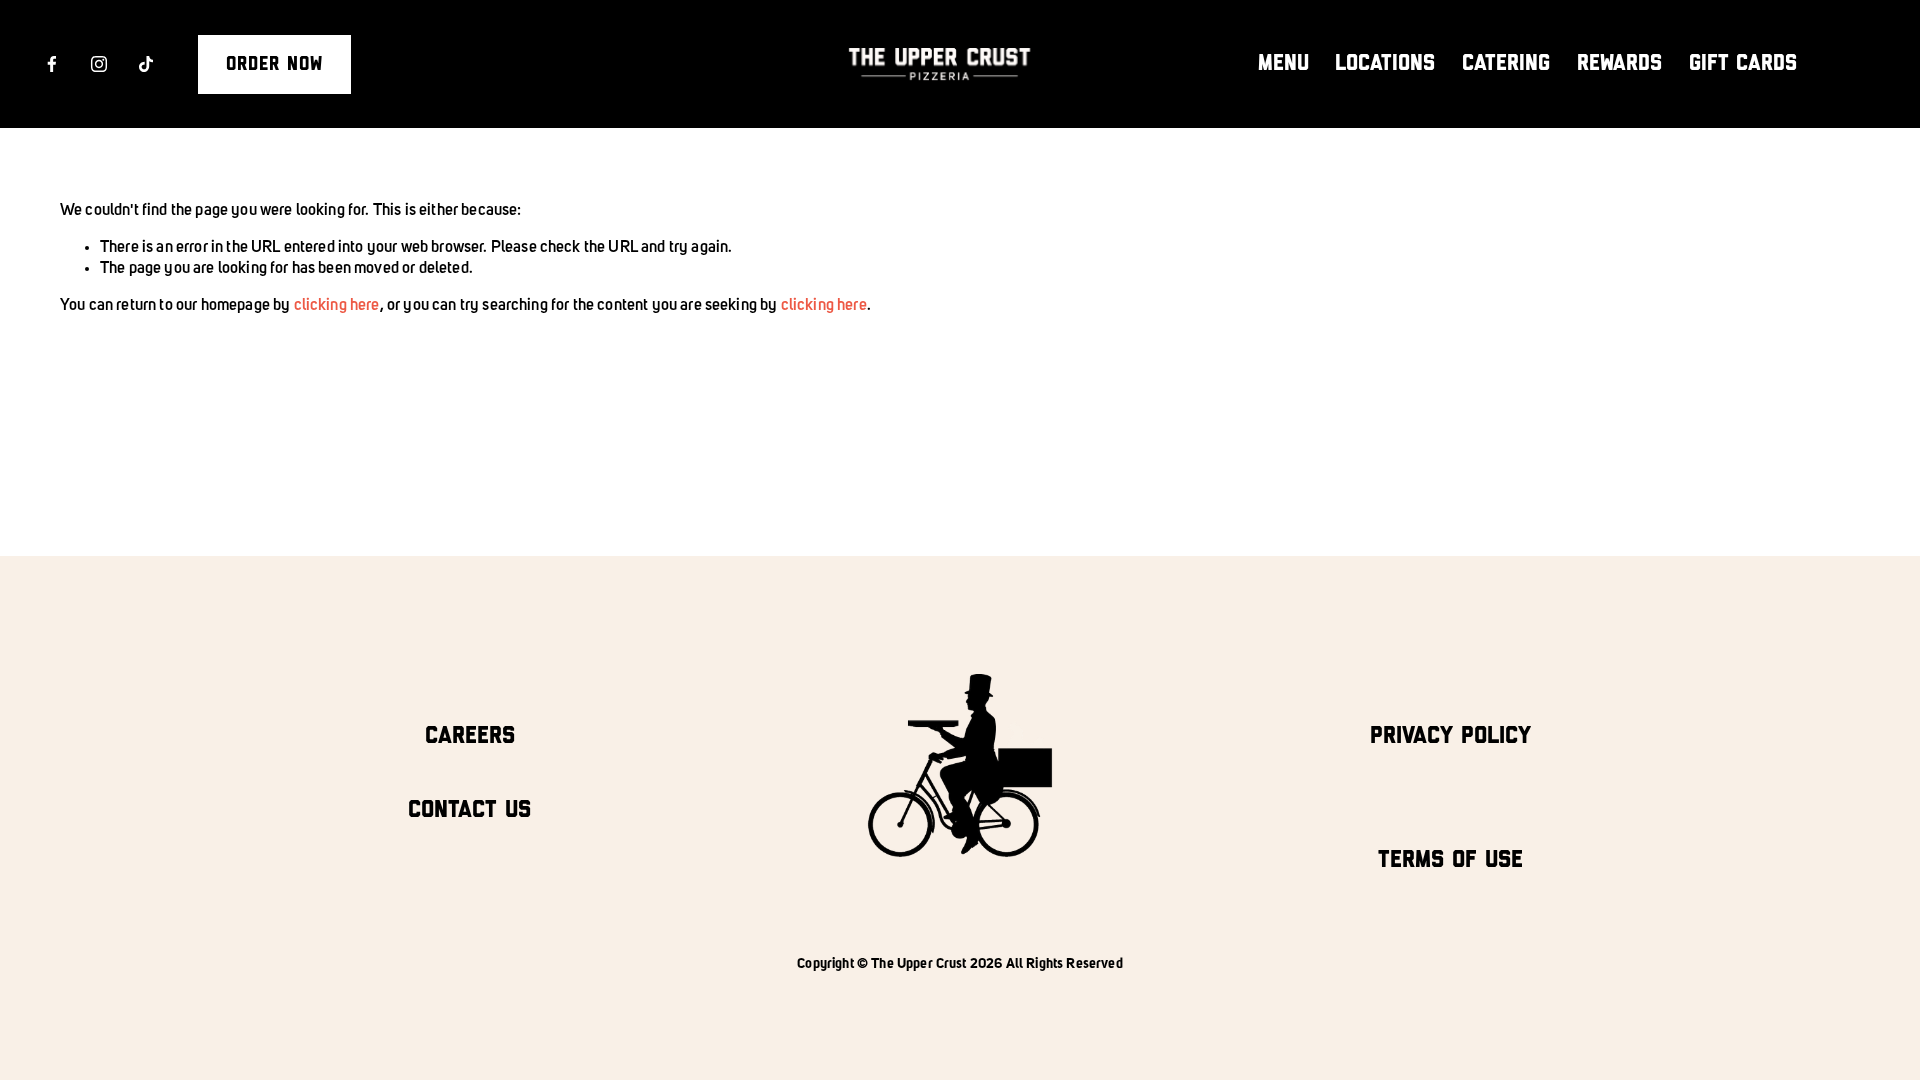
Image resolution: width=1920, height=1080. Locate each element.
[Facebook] (52, 64)
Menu (1283, 63)
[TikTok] (146, 64)
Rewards (1619, 63)
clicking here (337, 305)
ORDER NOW (274, 64)
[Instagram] (99, 64)
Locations (1385, 63)
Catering (1506, 63)
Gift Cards (1743, 63)
